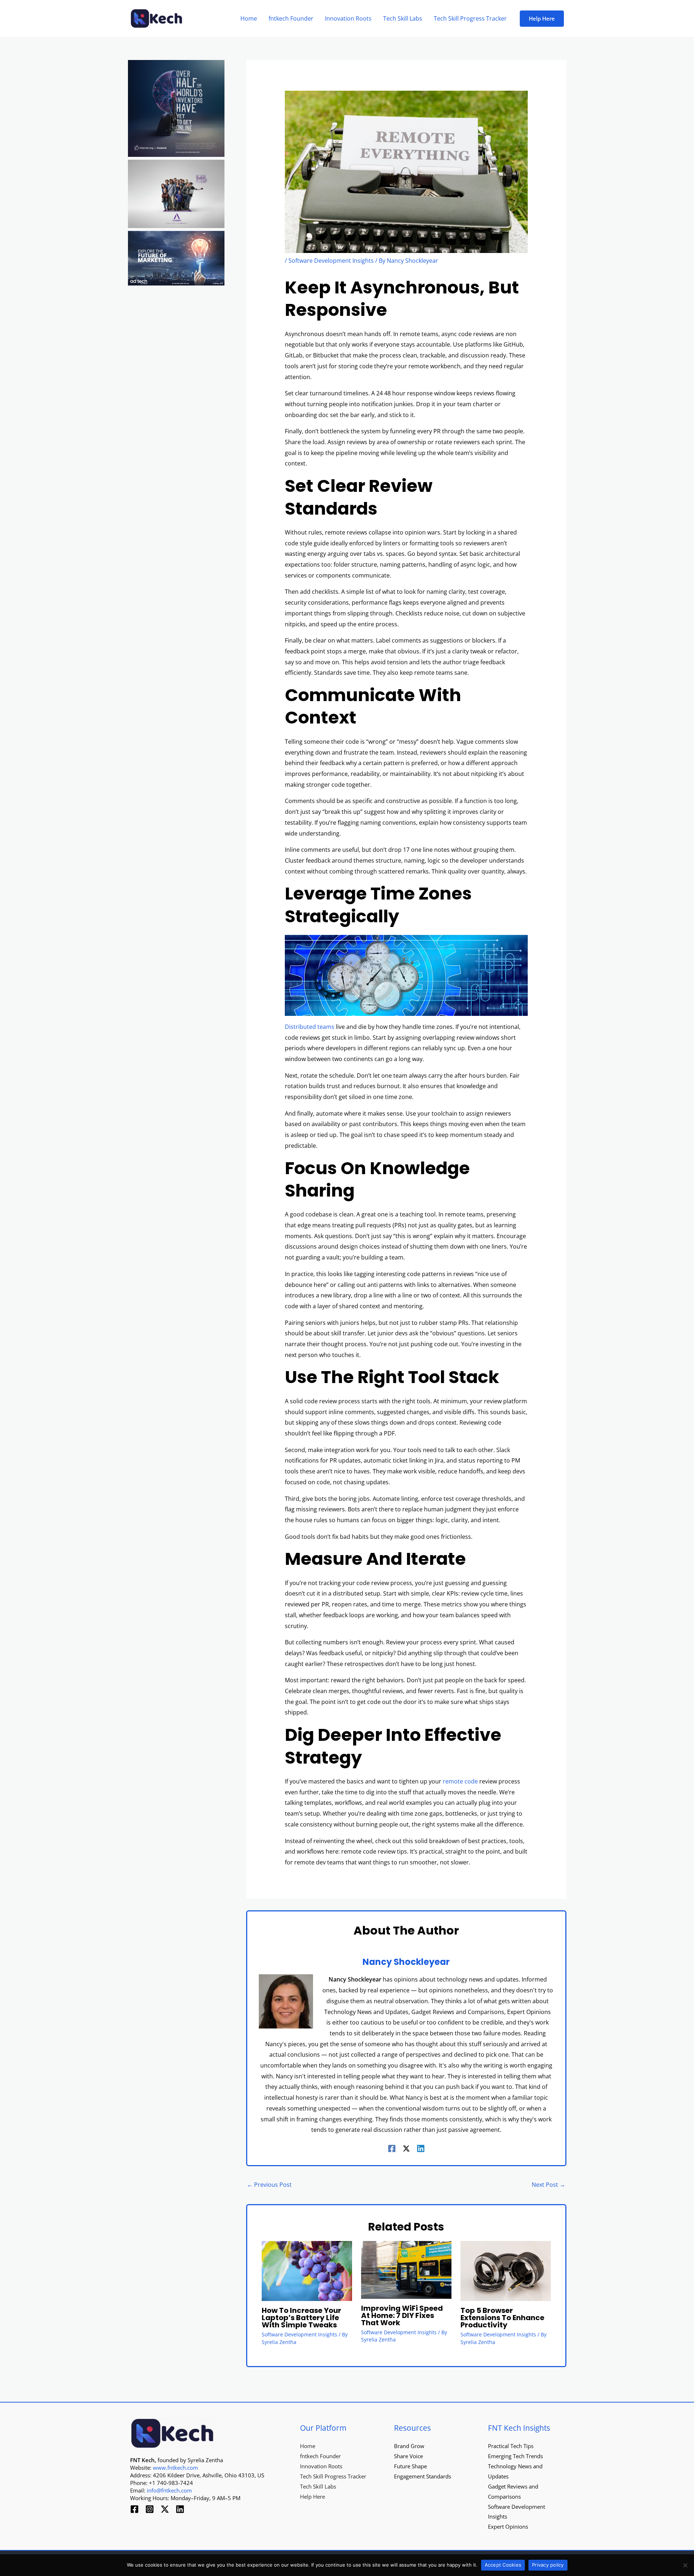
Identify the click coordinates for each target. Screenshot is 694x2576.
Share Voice (408, 2456)
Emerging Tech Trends (515, 2456)
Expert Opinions (508, 2526)
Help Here (312, 2496)
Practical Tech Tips (511, 2446)
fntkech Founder (320, 2456)
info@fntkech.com (169, 2490)
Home (308, 2446)
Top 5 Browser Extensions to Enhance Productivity (502, 2318)
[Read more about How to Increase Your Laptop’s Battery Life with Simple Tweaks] (307, 2270)
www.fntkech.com (175, 2468)
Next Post (549, 2185)
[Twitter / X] (406, 2148)
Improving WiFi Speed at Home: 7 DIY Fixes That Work (402, 2315)
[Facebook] (392, 2148)
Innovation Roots (321, 2466)
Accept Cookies (503, 2565)
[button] (542, 19)
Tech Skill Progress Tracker (333, 2476)
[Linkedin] (421, 2148)
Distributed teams (310, 1027)
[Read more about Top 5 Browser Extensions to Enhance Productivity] (506, 2270)
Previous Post (269, 2185)
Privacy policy (548, 2565)
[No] (685, 2565)
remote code (460, 1781)
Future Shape (410, 2466)
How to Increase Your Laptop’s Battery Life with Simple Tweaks (301, 2318)
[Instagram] (150, 2509)
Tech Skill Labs (318, 2486)
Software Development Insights (331, 261)
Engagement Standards (423, 2476)
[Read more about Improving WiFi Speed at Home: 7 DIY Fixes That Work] (406, 2269)
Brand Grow (409, 2446)
